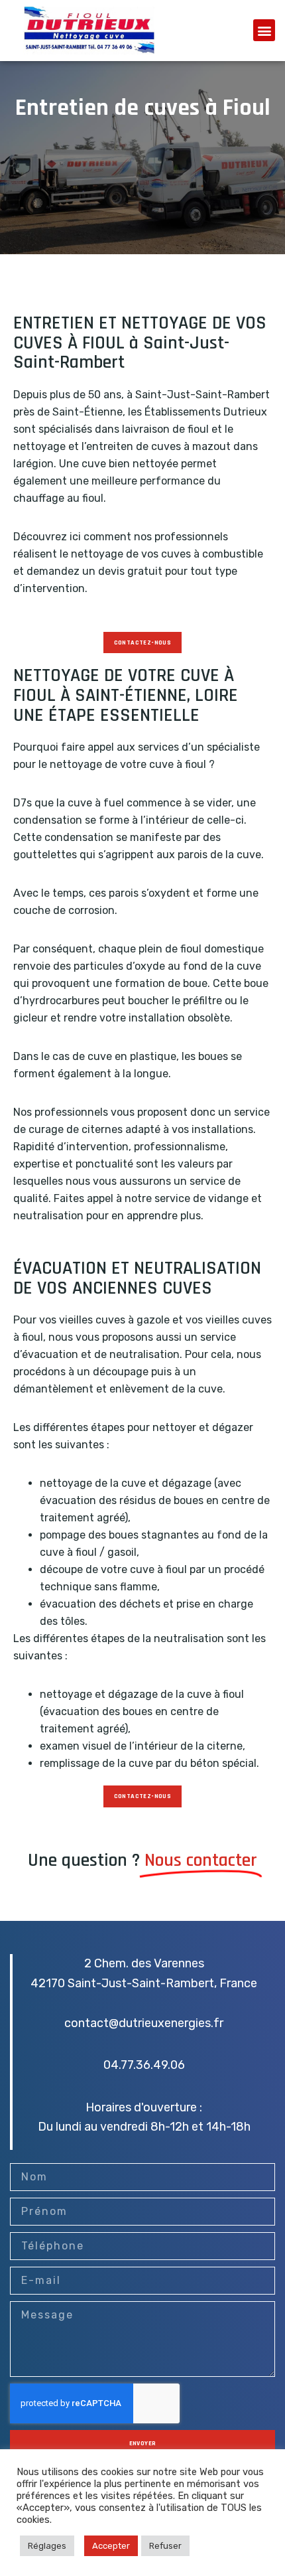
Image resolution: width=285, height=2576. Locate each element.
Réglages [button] (47, 2546)
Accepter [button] (111, 2546)
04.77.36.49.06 (144, 2065)
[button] (264, 30)
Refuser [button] (165, 2546)
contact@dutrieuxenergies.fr (144, 2023)
